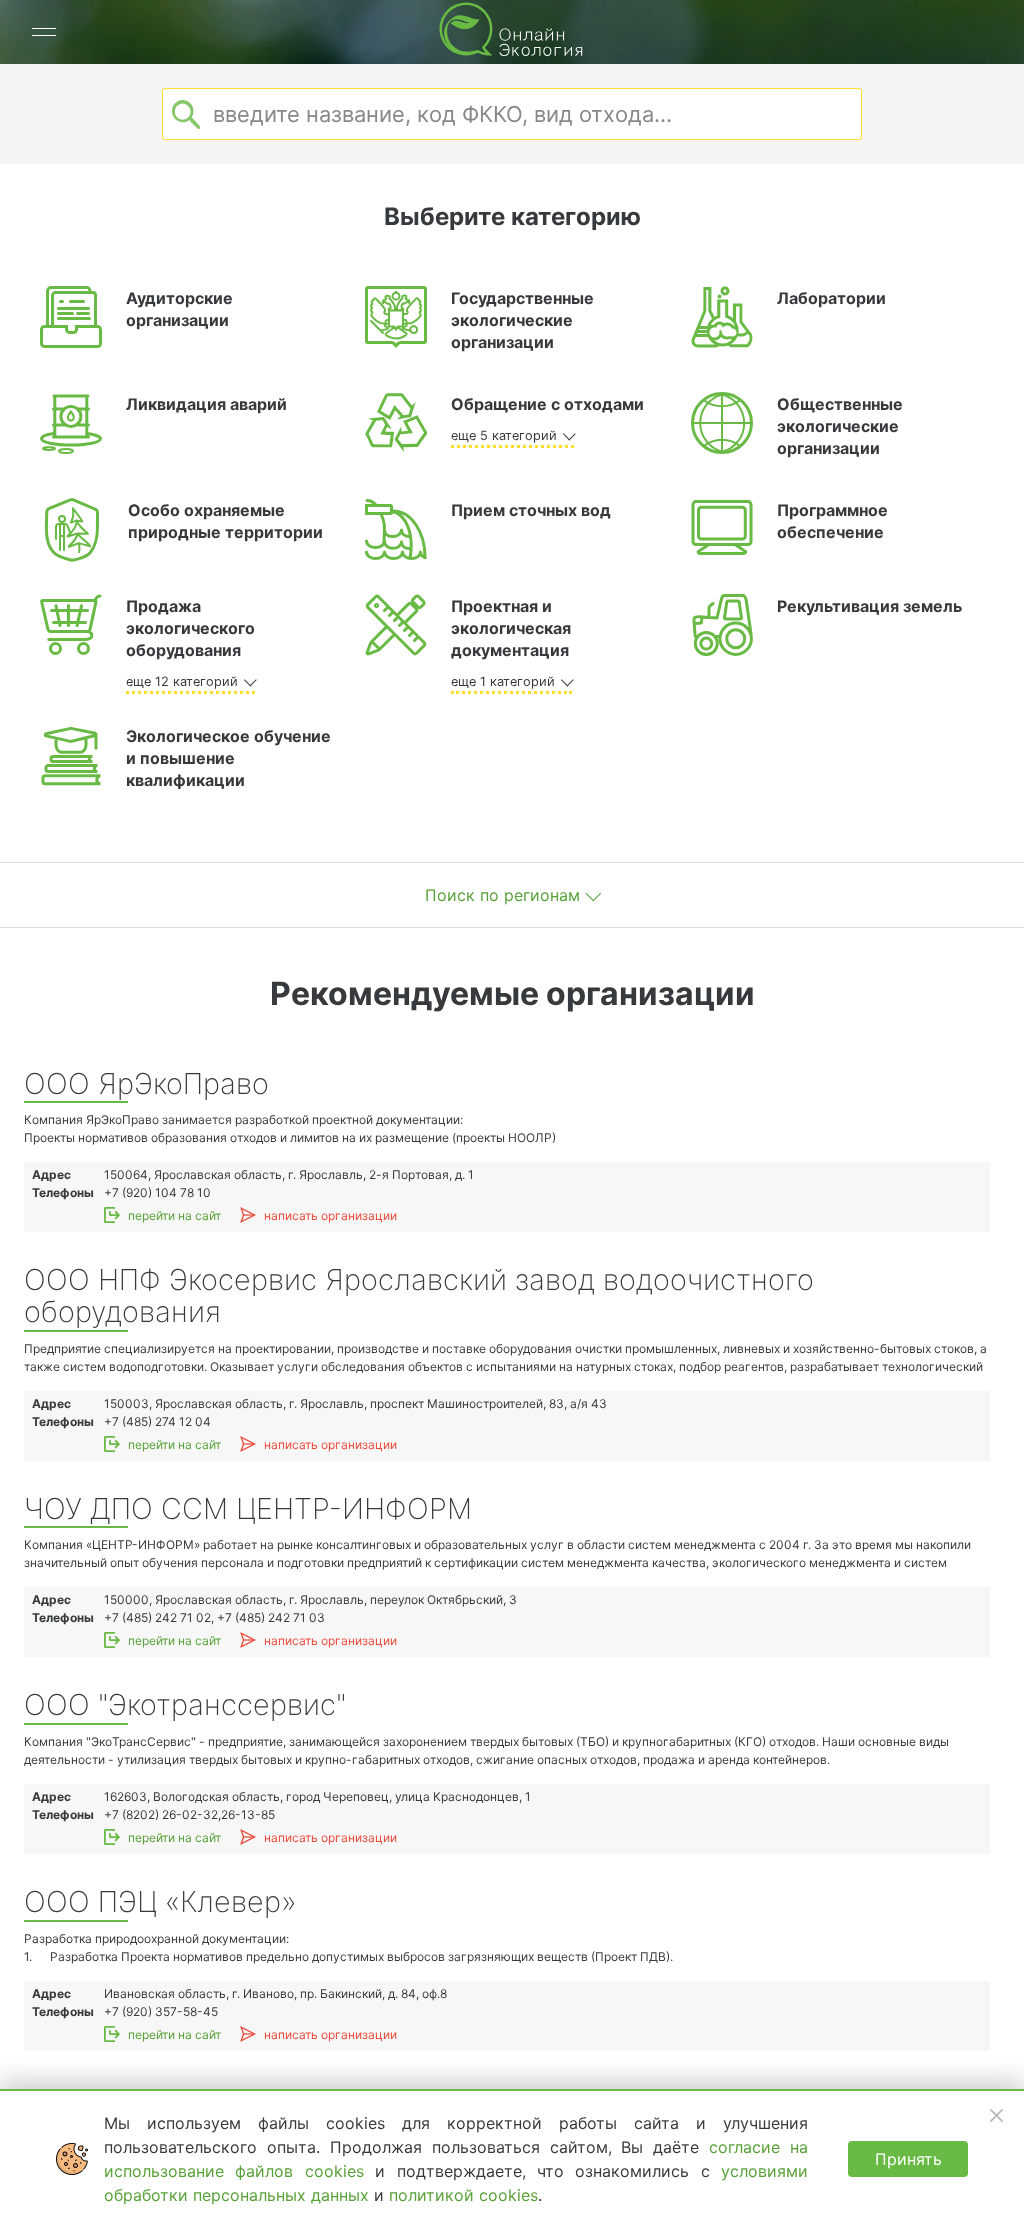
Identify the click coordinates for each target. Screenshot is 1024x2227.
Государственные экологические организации (522, 320)
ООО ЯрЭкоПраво (146, 1084)
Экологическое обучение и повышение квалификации (228, 758)
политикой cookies (463, 2195)
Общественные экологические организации (840, 426)
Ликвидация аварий (206, 404)
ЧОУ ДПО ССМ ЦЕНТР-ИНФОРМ (248, 1509)
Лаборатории (831, 298)
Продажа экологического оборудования (190, 628)
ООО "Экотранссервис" (185, 1705)
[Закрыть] (996, 2115)
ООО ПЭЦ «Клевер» (160, 1902)
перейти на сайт (174, 1215)
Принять (908, 2159)
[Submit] (186, 114)
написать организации (330, 1215)
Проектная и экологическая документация (511, 628)
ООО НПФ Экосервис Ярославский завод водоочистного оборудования (419, 1296)
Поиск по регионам (502, 895)
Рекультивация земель (869, 606)
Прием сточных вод (531, 510)
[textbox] (512, 114)
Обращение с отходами (547, 404)
